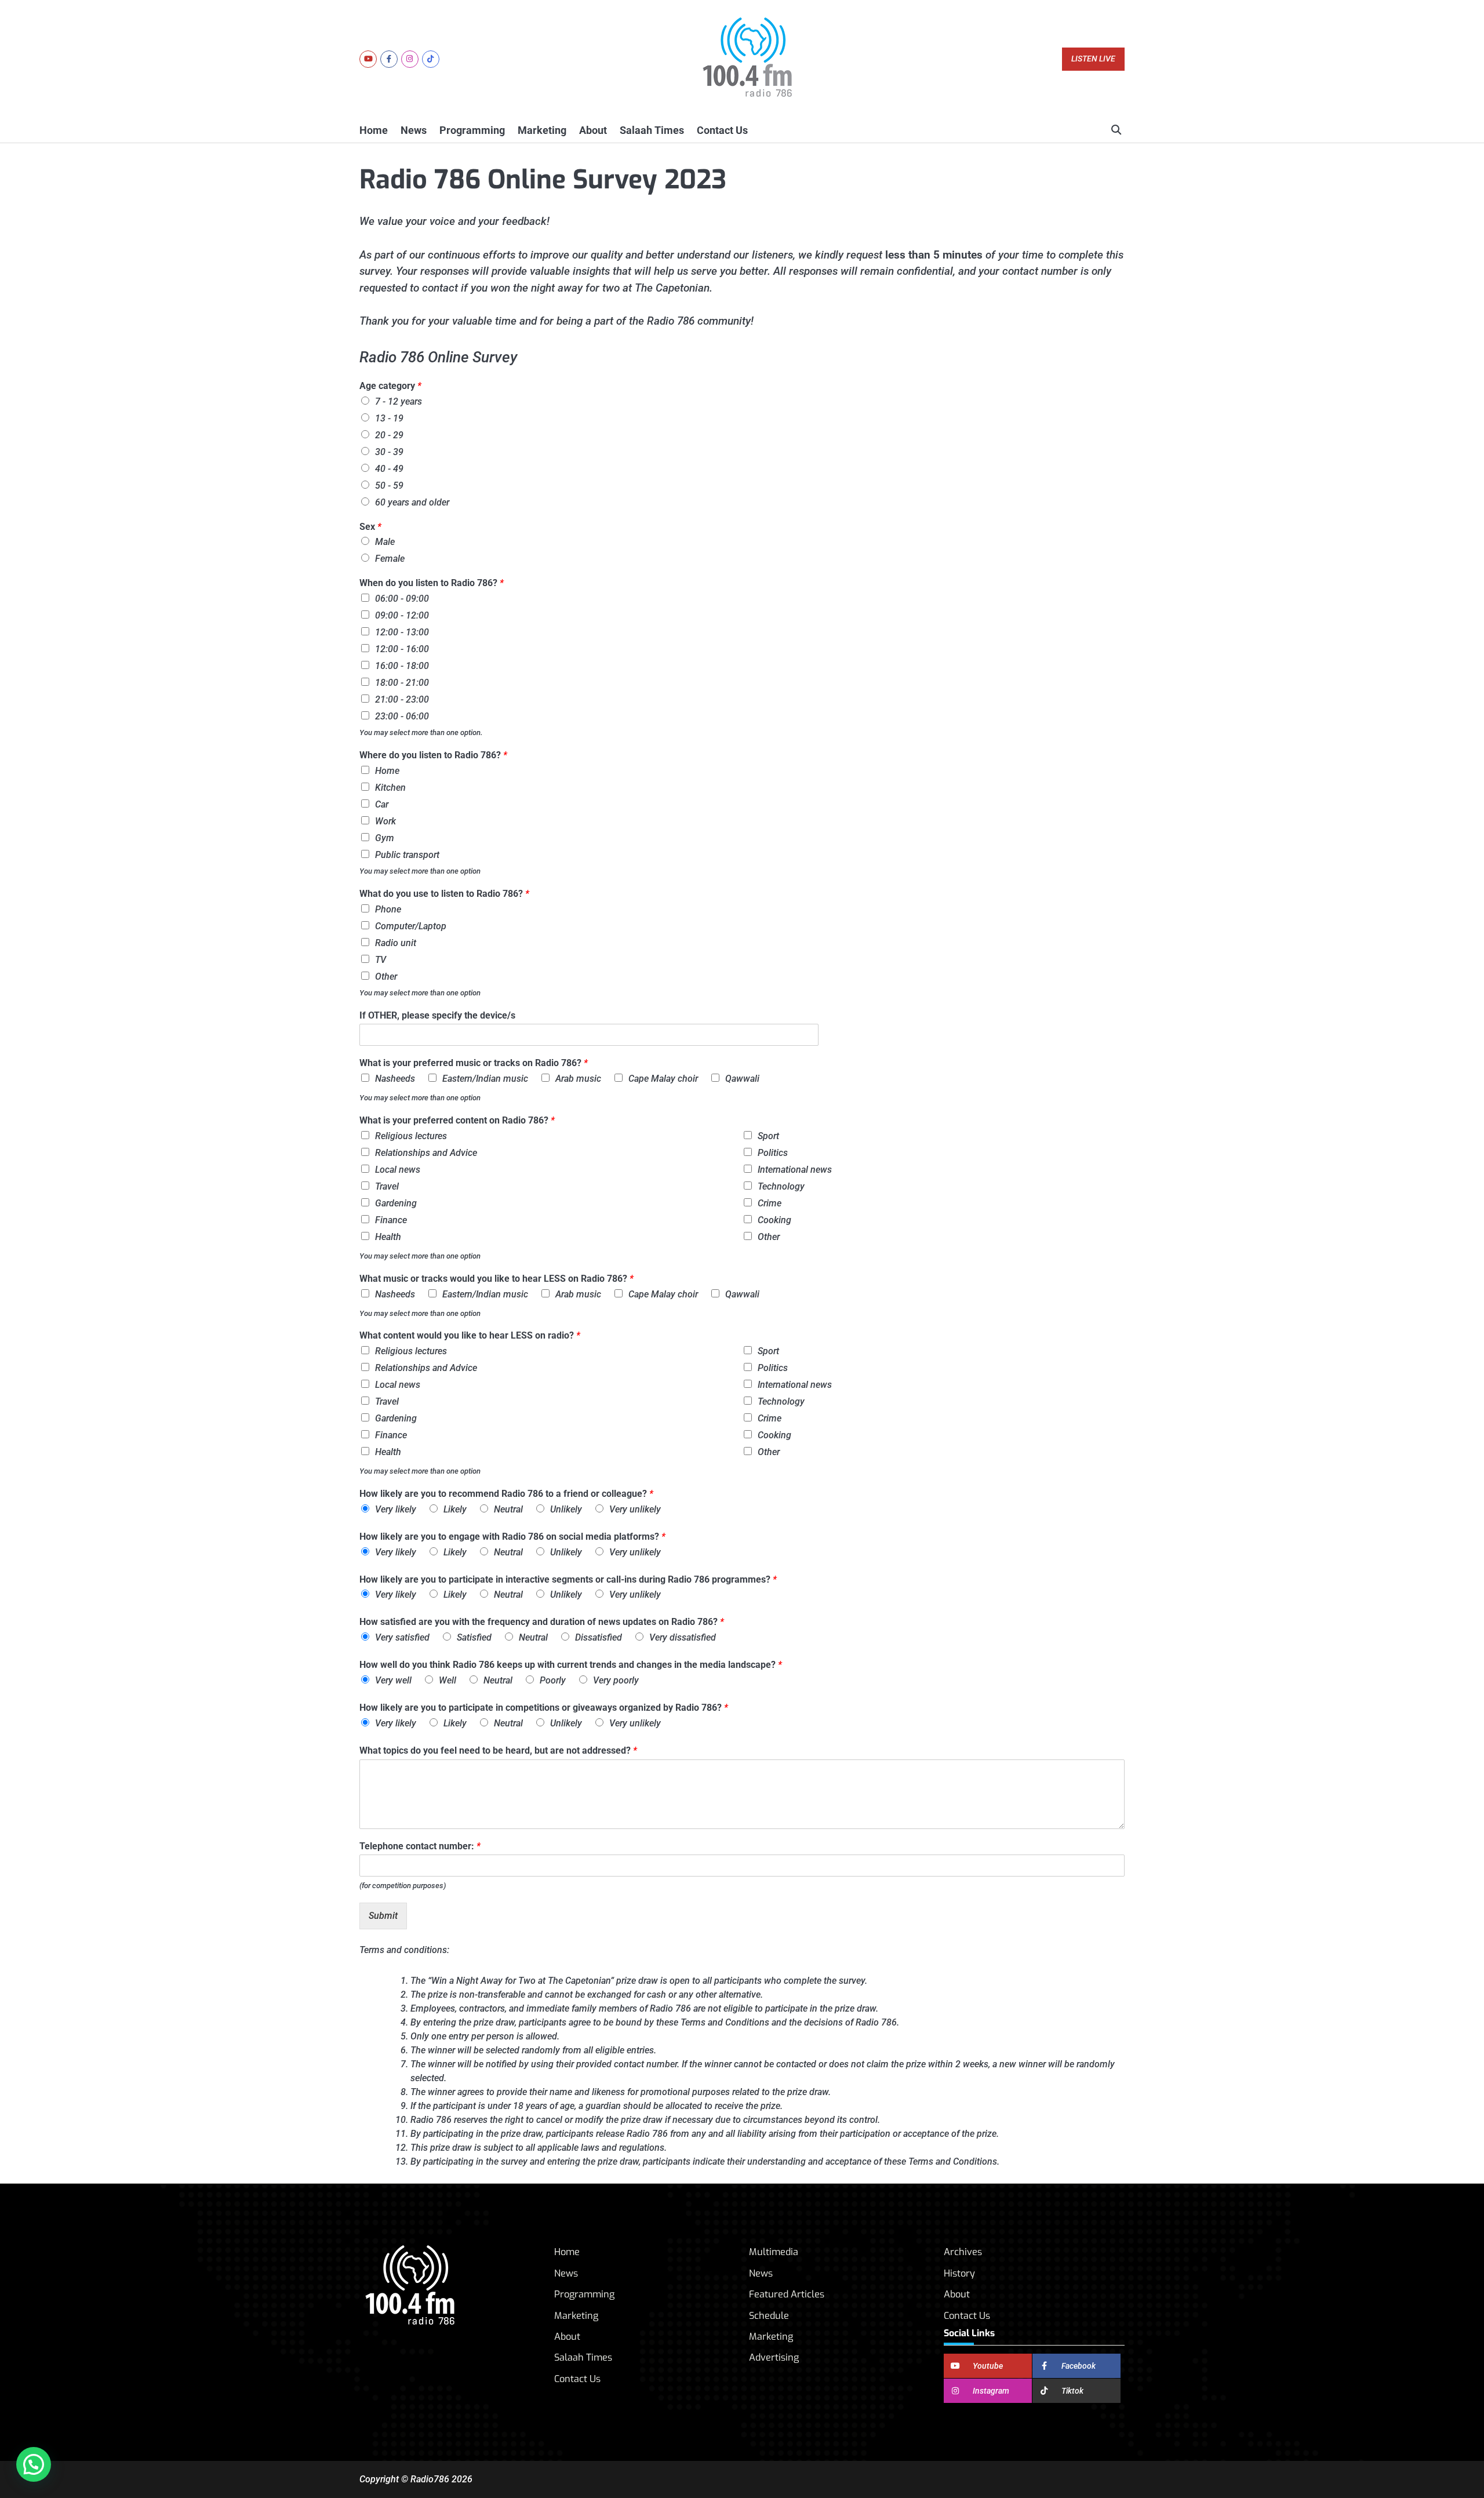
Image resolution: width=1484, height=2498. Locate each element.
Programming (472, 130)
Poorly (553, 1680)
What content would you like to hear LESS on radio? (470, 1335)
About (593, 130)
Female (390, 559)
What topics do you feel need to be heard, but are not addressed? (498, 1750)
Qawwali (742, 1079)
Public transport (407, 855)
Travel (387, 1186)
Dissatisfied (599, 1637)
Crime (770, 1203)
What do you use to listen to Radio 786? (444, 894)
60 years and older (412, 502)
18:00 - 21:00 (402, 683)
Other (386, 977)
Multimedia (774, 2252)
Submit (383, 1916)
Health (388, 1237)
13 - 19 (389, 418)
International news (795, 1170)
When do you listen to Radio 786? (432, 583)
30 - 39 (389, 452)
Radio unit (396, 943)
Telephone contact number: (420, 1846)
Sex (370, 527)
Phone (388, 909)
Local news (398, 1170)
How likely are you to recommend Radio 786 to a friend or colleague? (506, 1494)
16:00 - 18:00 (402, 666)
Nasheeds (395, 1079)
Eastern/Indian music (485, 1079)
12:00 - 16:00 (402, 649)
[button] (34, 2464)
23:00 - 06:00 (402, 716)
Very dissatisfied (683, 1637)
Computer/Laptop (411, 926)
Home (374, 130)
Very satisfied (402, 1637)
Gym (385, 838)
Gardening (396, 1203)
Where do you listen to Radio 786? (433, 755)
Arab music (578, 1079)
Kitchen (390, 788)
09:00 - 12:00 (402, 615)
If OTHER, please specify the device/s (437, 1015)
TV (381, 960)
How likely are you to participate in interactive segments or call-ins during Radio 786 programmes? (568, 1579)
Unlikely (566, 1509)
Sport (768, 1136)
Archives (963, 2252)
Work (385, 821)
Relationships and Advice (426, 1153)
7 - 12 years (399, 401)
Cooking (774, 1220)
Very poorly (616, 1680)
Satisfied (474, 1637)
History (959, 2273)
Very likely (396, 1509)
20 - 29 (389, 435)
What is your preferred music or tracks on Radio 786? (474, 1063)
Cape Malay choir (663, 1079)
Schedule (769, 2316)
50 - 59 (389, 486)
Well (448, 1680)
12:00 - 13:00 (402, 632)
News (414, 130)
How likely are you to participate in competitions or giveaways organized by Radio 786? (544, 1708)
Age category (390, 386)
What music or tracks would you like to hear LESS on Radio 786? (497, 1279)
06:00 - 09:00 (402, 599)
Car (382, 804)
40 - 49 (389, 469)
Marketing (542, 130)
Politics (773, 1153)
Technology (781, 1186)
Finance (391, 1220)
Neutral (508, 1509)
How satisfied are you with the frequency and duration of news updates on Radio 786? (542, 1622)
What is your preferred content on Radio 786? (457, 1120)
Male (385, 542)
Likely (455, 1509)
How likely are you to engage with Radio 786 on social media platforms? (512, 1537)
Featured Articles (787, 2294)
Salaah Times (652, 130)
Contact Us (722, 130)
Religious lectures (411, 1136)
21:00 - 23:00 (402, 699)
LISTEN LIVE (1093, 59)
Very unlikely (635, 1509)
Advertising (774, 2357)
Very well (393, 1680)
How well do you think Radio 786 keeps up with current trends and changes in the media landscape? (571, 1665)
